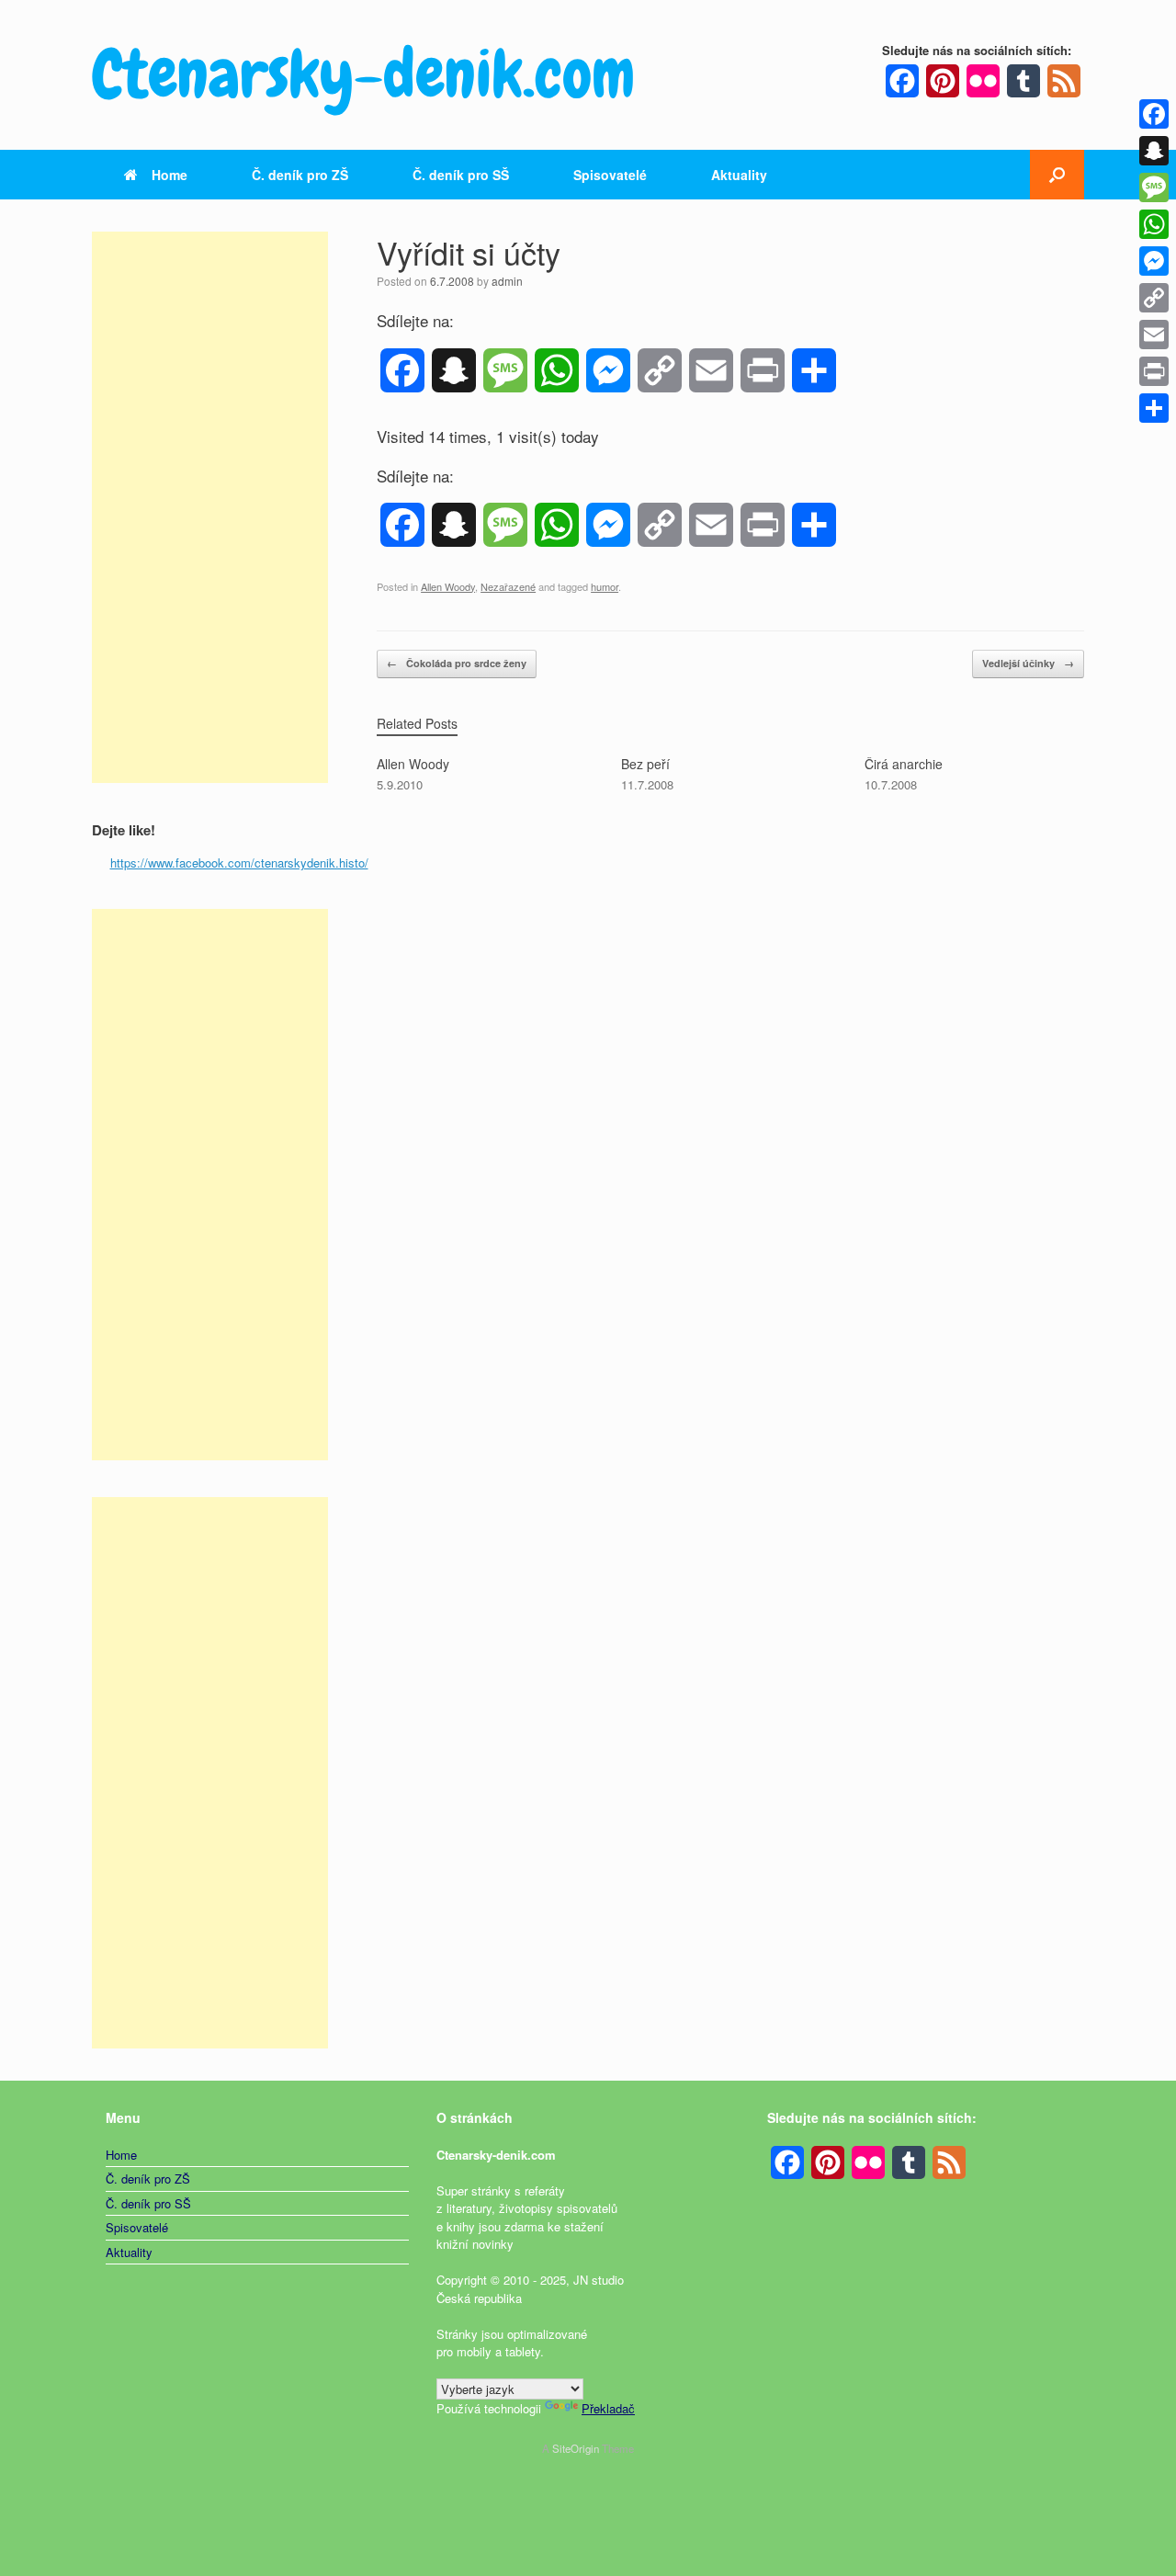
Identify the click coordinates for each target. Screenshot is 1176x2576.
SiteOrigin (576, 2448)
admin (507, 281)
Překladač (608, 2408)
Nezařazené (508, 586)
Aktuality (739, 175)
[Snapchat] (1154, 151)
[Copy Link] (1154, 298)
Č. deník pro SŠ (461, 175)
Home (170, 175)
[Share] (1154, 408)
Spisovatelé (610, 175)
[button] (1057, 175)
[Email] (1154, 335)
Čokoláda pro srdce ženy (457, 663)
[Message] (1154, 187)
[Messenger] (1154, 261)
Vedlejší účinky (1028, 663)
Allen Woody (448, 586)
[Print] (1154, 371)
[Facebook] (1154, 114)
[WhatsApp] (1154, 224)
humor (605, 586)
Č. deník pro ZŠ (300, 175)
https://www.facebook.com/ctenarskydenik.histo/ (239, 862)
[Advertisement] (210, 507)
